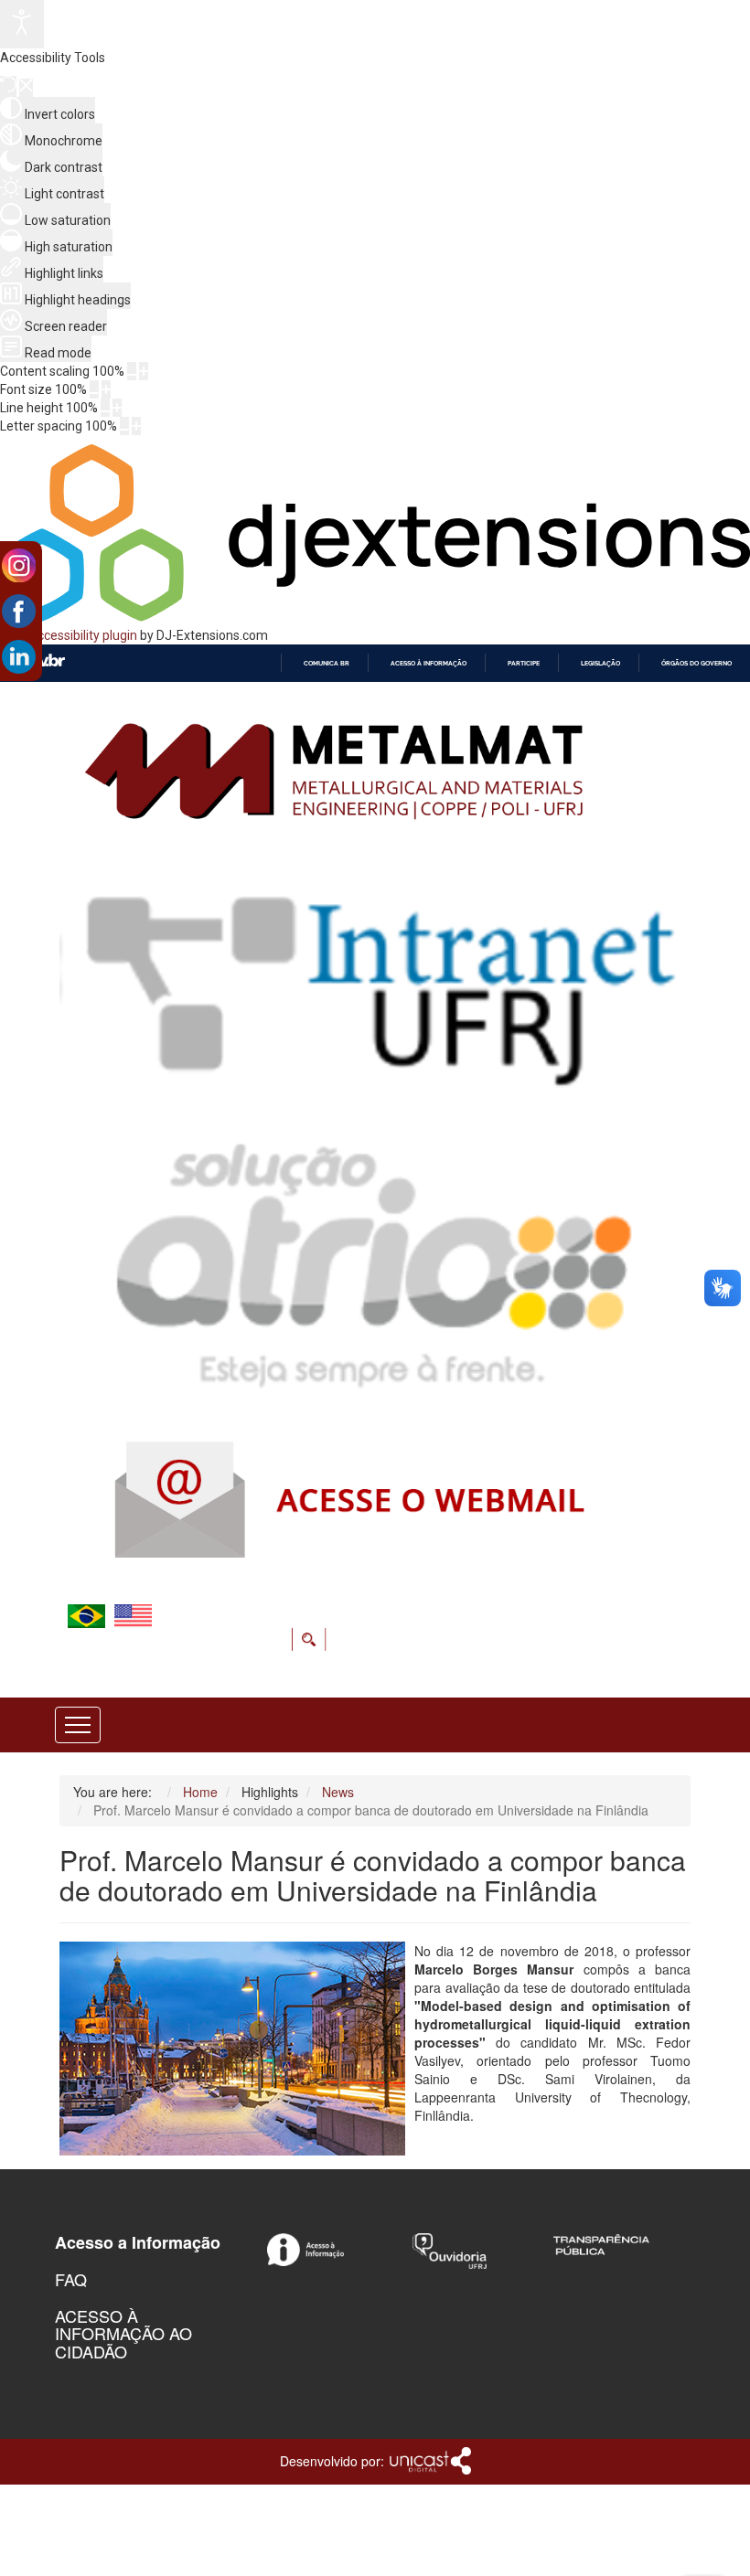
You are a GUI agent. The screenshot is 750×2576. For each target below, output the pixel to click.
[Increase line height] (117, 408)
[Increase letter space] (136, 426)
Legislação (600, 663)
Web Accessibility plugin (69, 635)
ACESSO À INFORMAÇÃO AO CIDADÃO (123, 2334)
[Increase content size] (144, 371)
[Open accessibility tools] (22, 24)
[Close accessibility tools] (26, 88)
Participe (524, 663)
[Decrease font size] (94, 389)
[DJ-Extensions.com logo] (375, 617)
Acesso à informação (429, 663)
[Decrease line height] (105, 408)
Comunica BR (327, 663)
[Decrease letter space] (124, 426)
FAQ (71, 2279)
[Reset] (8, 86)
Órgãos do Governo (696, 663)
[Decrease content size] (132, 371)
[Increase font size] (106, 389)
